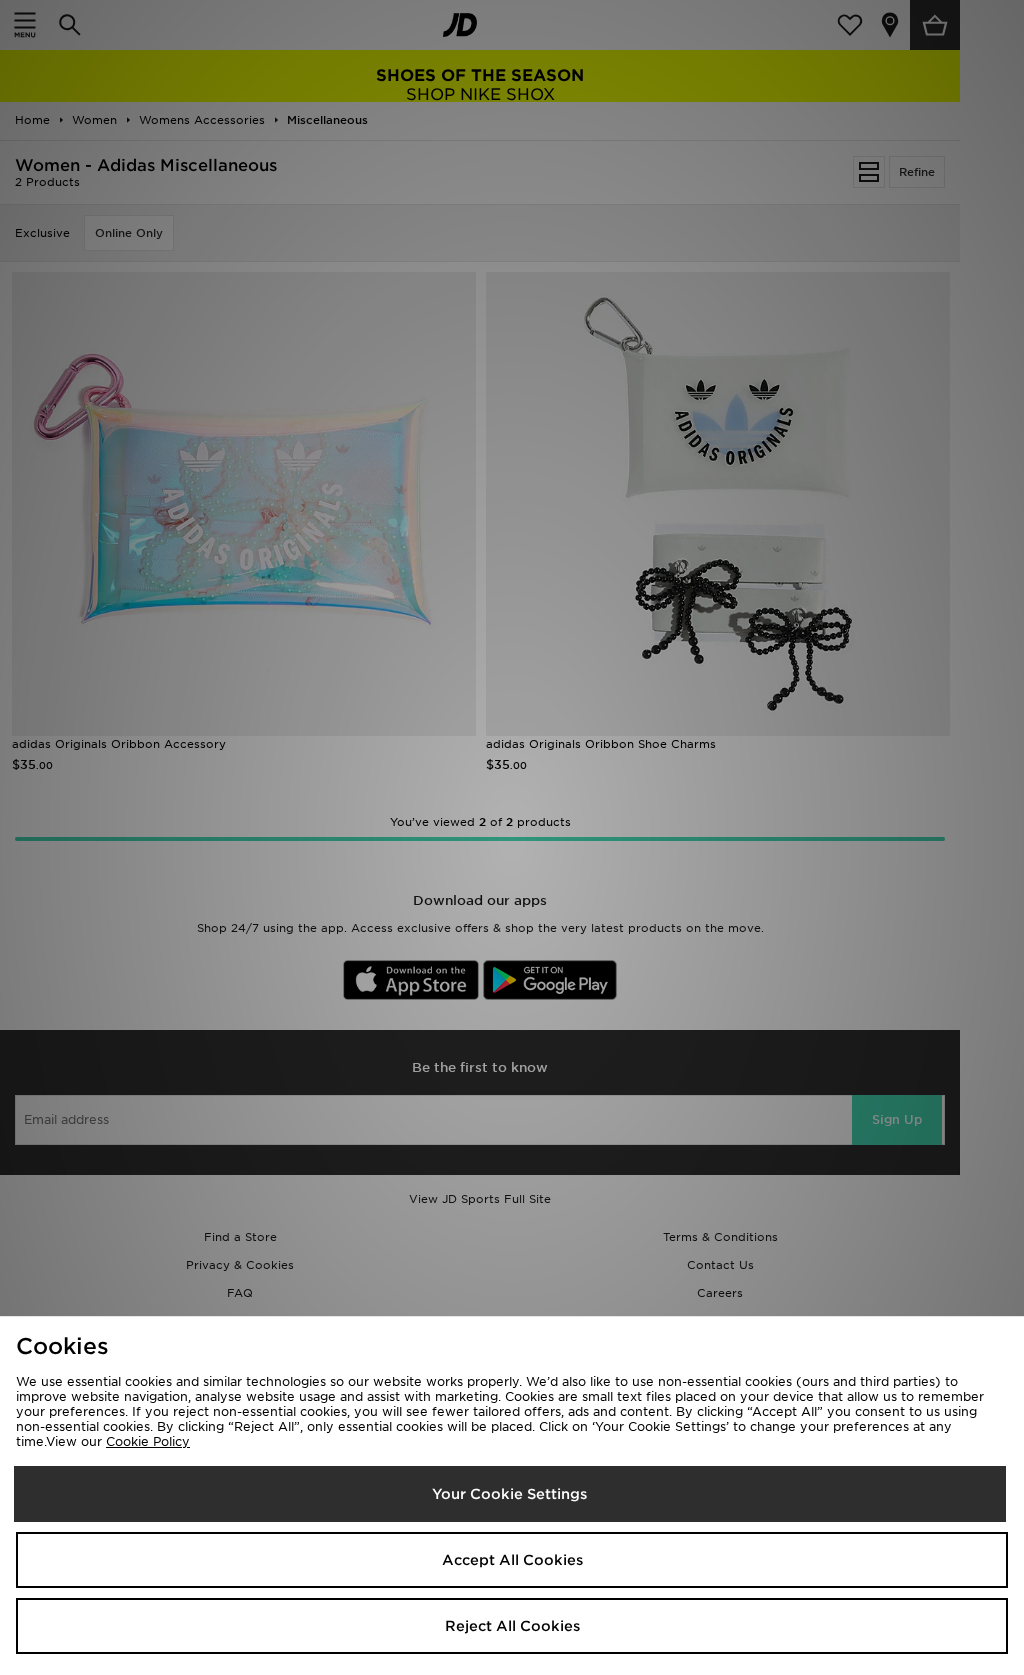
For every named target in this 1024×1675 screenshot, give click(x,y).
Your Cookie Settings (509, 1494)
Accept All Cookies (512, 1560)
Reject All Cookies (512, 1626)
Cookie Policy (148, 1441)
